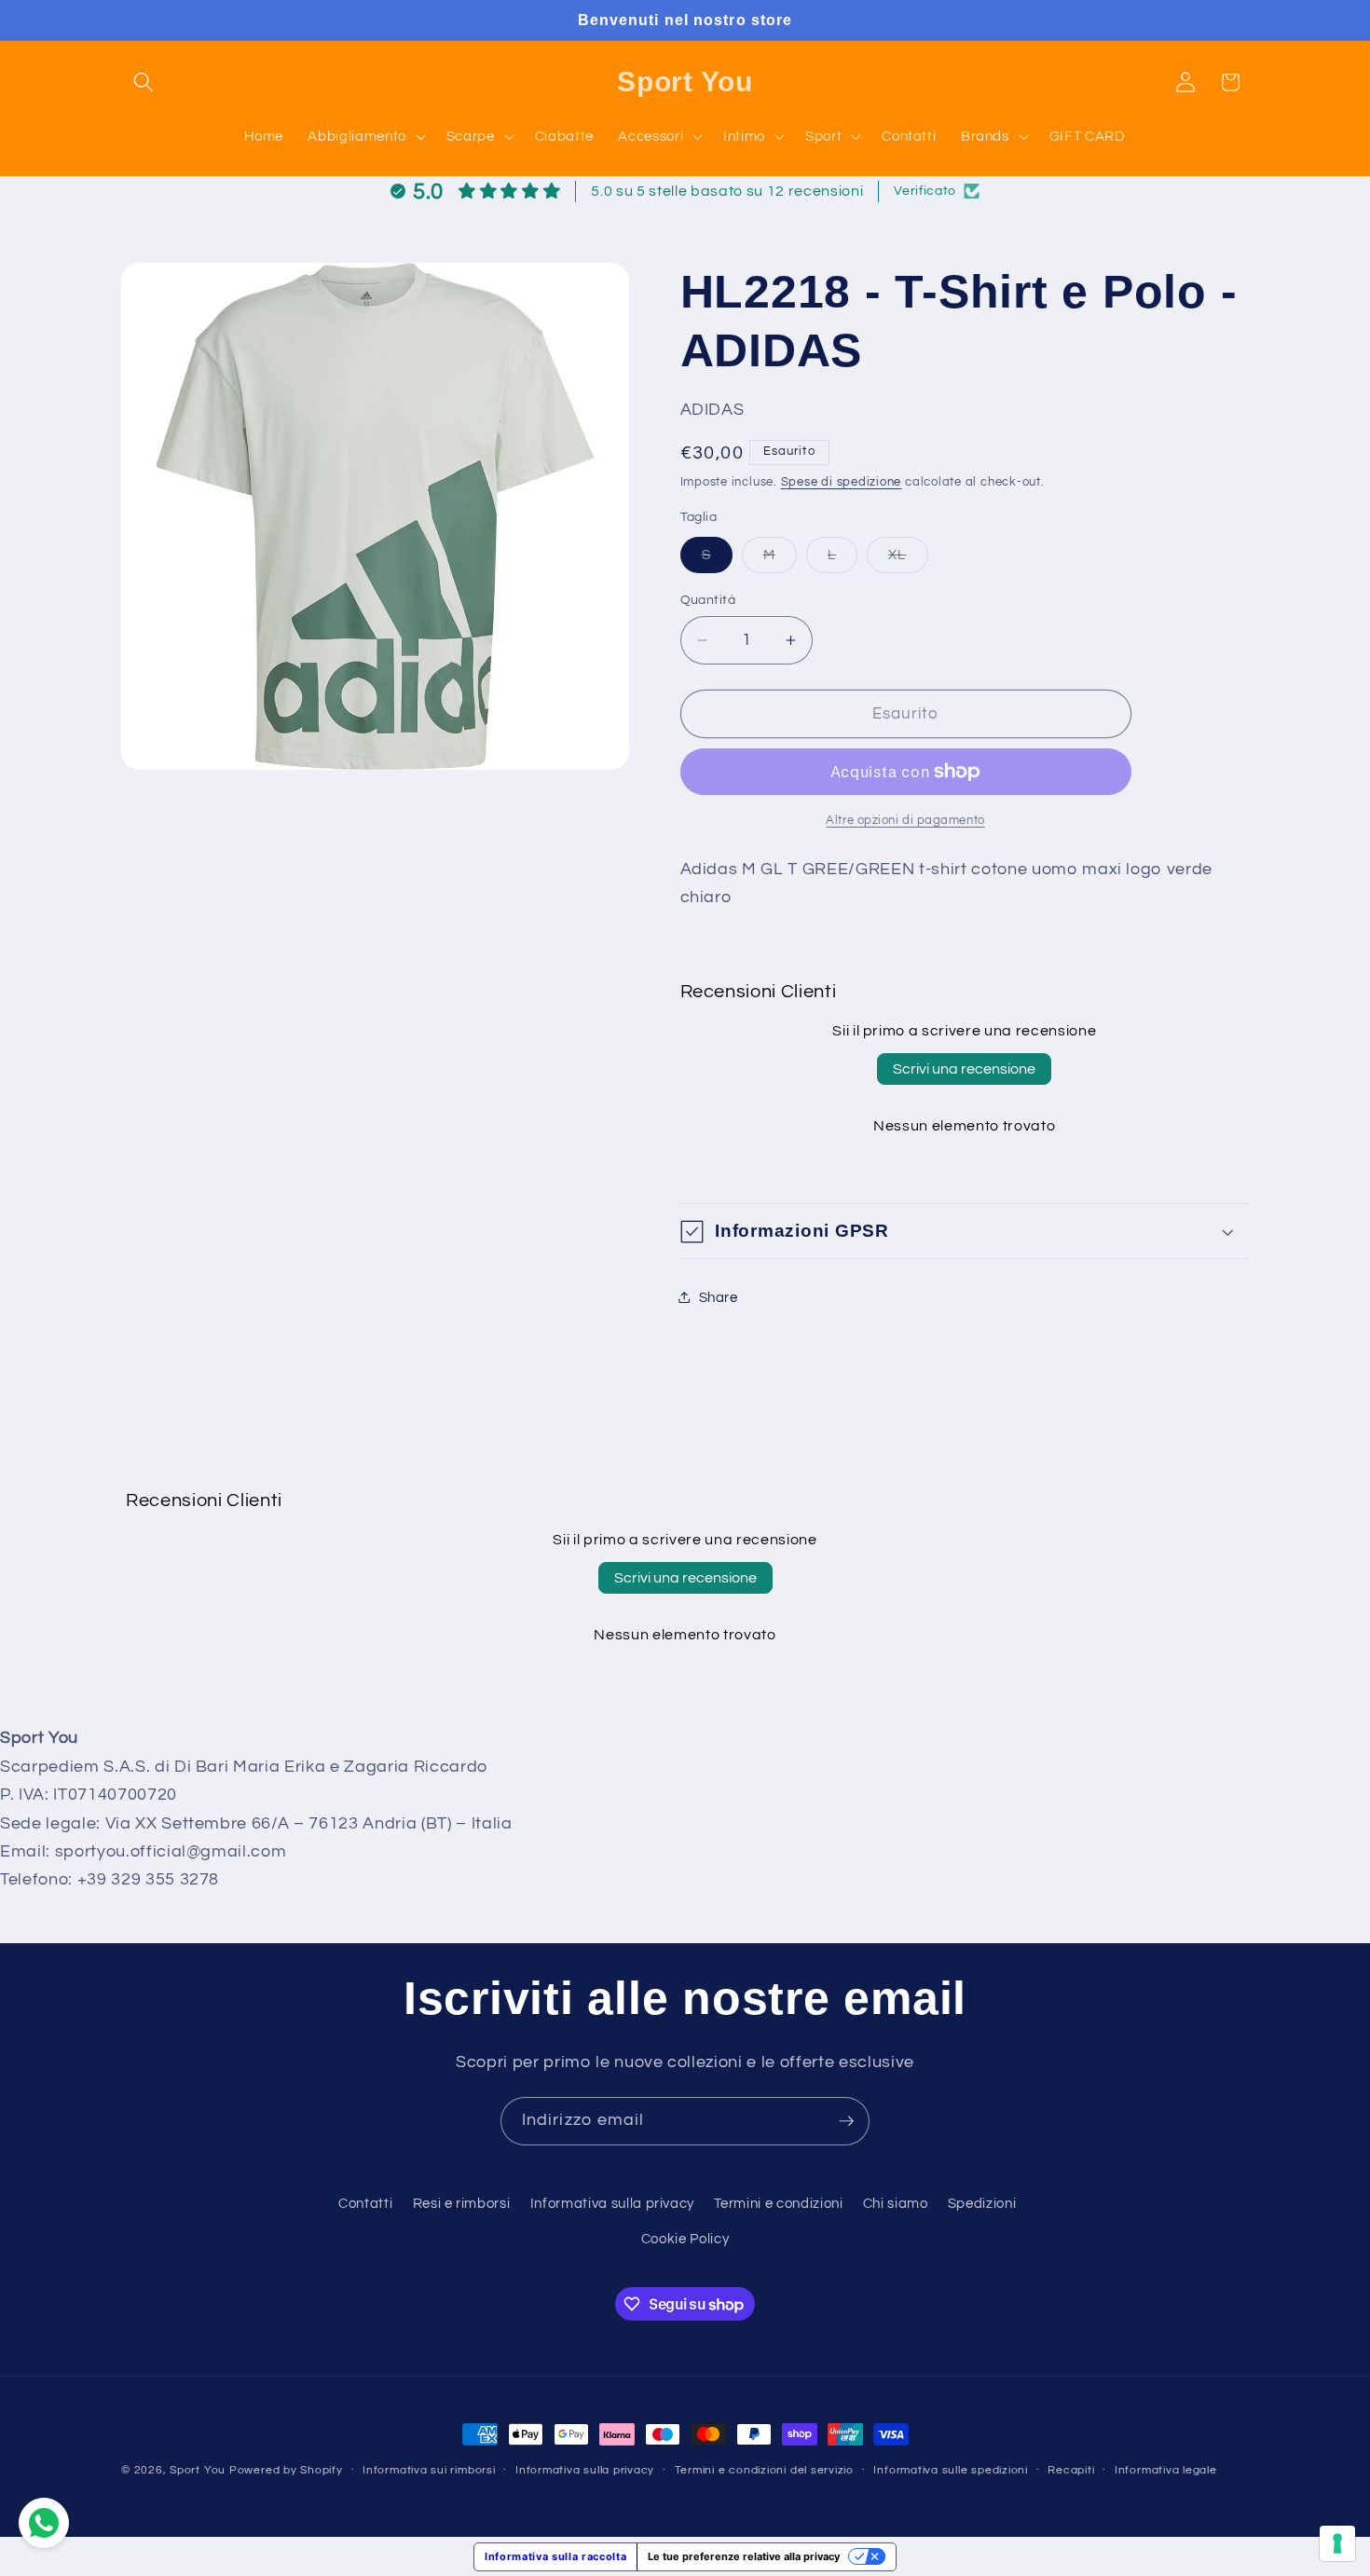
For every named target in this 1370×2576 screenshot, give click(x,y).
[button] (144, 82)
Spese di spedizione (842, 482)
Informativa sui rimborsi (429, 2470)
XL (908, 559)
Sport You (198, 2470)
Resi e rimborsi (462, 2203)
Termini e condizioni (778, 2203)
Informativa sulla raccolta (555, 2556)
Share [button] (719, 1296)
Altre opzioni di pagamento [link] (905, 820)
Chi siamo (896, 2203)
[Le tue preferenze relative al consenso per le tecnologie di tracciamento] (1337, 2543)
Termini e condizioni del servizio (764, 2470)
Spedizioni (982, 2203)
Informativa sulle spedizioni (951, 2470)
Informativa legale (1166, 2470)
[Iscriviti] (846, 2121)
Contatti (365, 2203)
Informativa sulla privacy (613, 2203)
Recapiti (1071, 2470)
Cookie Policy (685, 2239)
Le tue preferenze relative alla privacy (744, 2556)
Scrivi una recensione (964, 1069)
